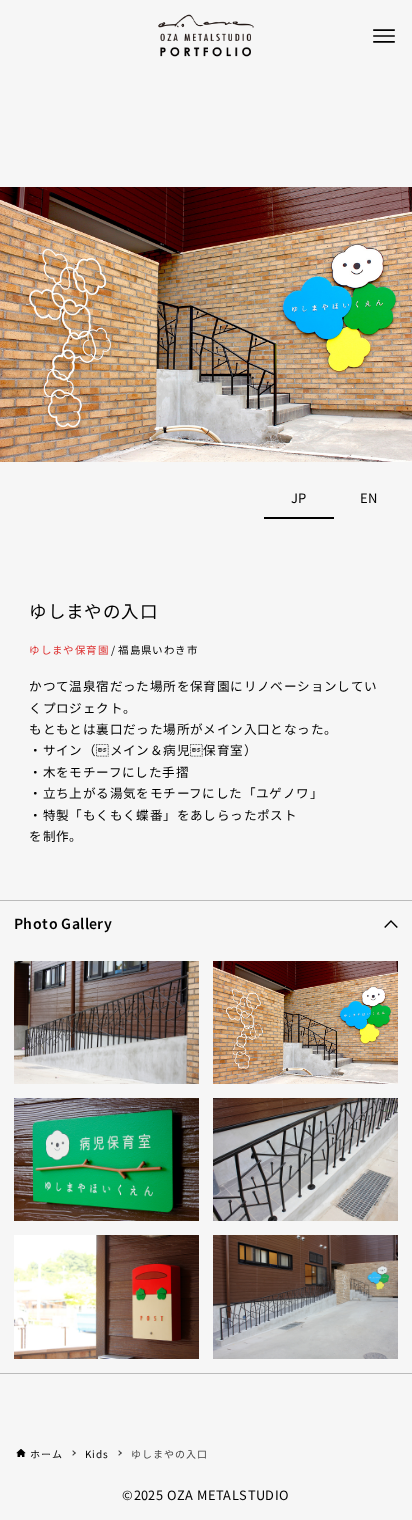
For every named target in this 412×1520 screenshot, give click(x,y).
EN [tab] (368, 497)
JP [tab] (298, 497)
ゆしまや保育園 (69, 649)
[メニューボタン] (384, 36)
